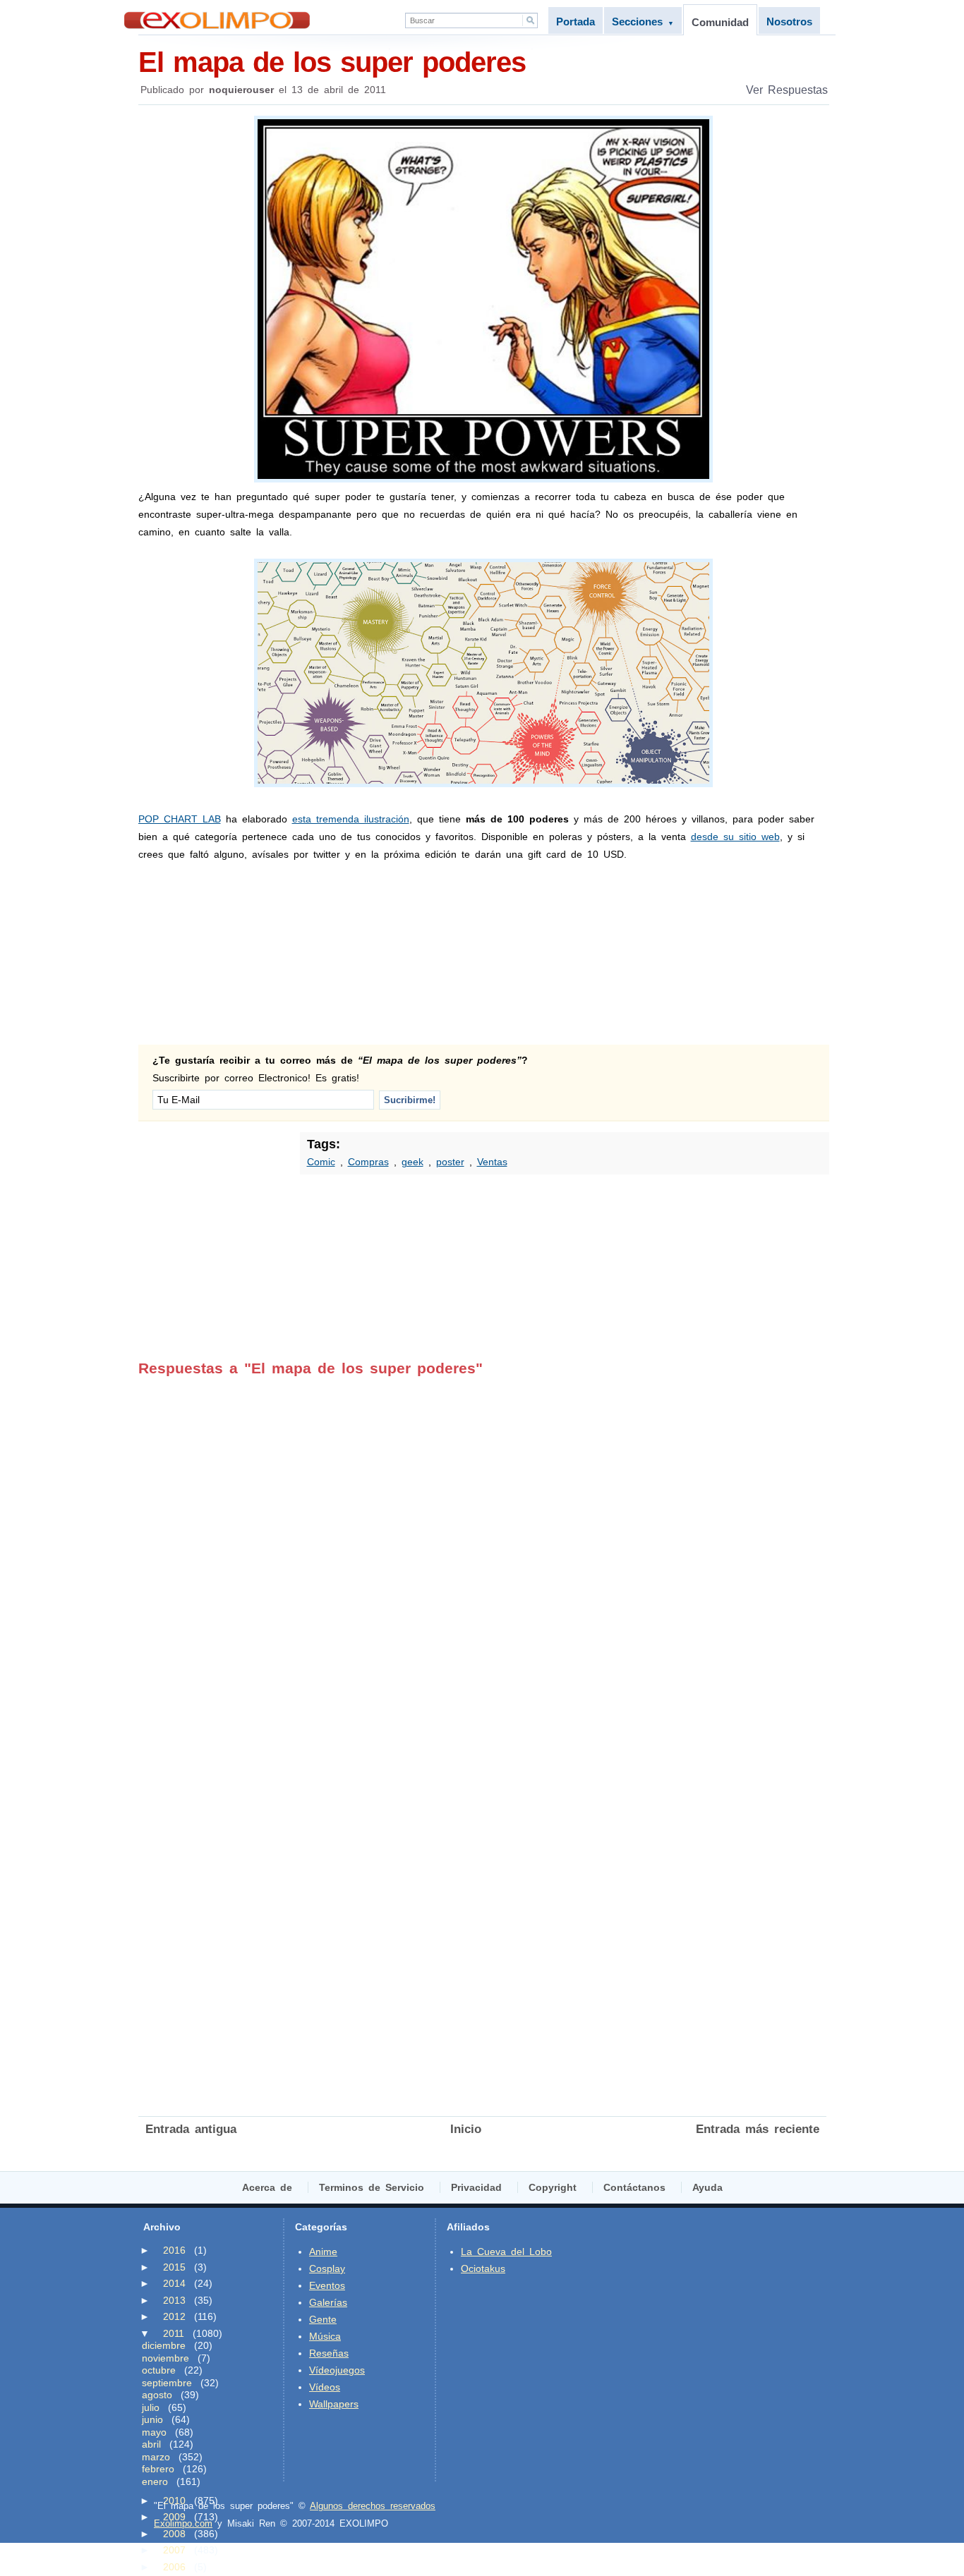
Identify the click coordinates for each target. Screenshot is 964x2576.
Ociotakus (483, 2268)
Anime (323, 2252)
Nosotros (789, 22)
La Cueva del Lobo (506, 2252)
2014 (174, 2283)
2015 (174, 2267)
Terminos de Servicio (372, 2187)
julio (151, 2407)
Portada (576, 22)
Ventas (492, 1162)
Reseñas (329, 2353)
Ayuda (707, 2187)
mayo (154, 2432)
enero (155, 2481)
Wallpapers (334, 2404)
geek (412, 1162)
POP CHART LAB (180, 819)
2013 (174, 2300)
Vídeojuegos (337, 2370)
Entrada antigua (191, 2129)
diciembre (164, 2345)
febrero (158, 2469)
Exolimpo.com (183, 2523)
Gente (323, 2319)
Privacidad (476, 2187)
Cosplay (327, 2268)
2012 (174, 2316)
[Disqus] (482, 1553)
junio (152, 2419)
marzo (156, 2457)
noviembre (165, 2358)
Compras (368, 1162)
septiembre (167, 2383)
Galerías (328, 2302)
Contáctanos (634, 2187)
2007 (174, 2550)
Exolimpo (217, 20)
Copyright (553, 2187)
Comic (321, 1162)
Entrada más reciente (758, 2129)
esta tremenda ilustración (351, 819)
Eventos (327, 2285)
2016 (174, 2250)
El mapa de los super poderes (332, 62)
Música (325, 2336)
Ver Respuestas (787, 90)
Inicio (466, 2129)
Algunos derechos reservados (373, 2506)
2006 (174, 2567)
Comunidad (720, 22)
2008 (174, 2534)
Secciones (643, 22)
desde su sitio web (735, 837)
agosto (157, 2395)
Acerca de (267, 2187)
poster (450, 1162)
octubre (159, 2370)
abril (151, 2444)
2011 (174, 2333)
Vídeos (325, 2387)
